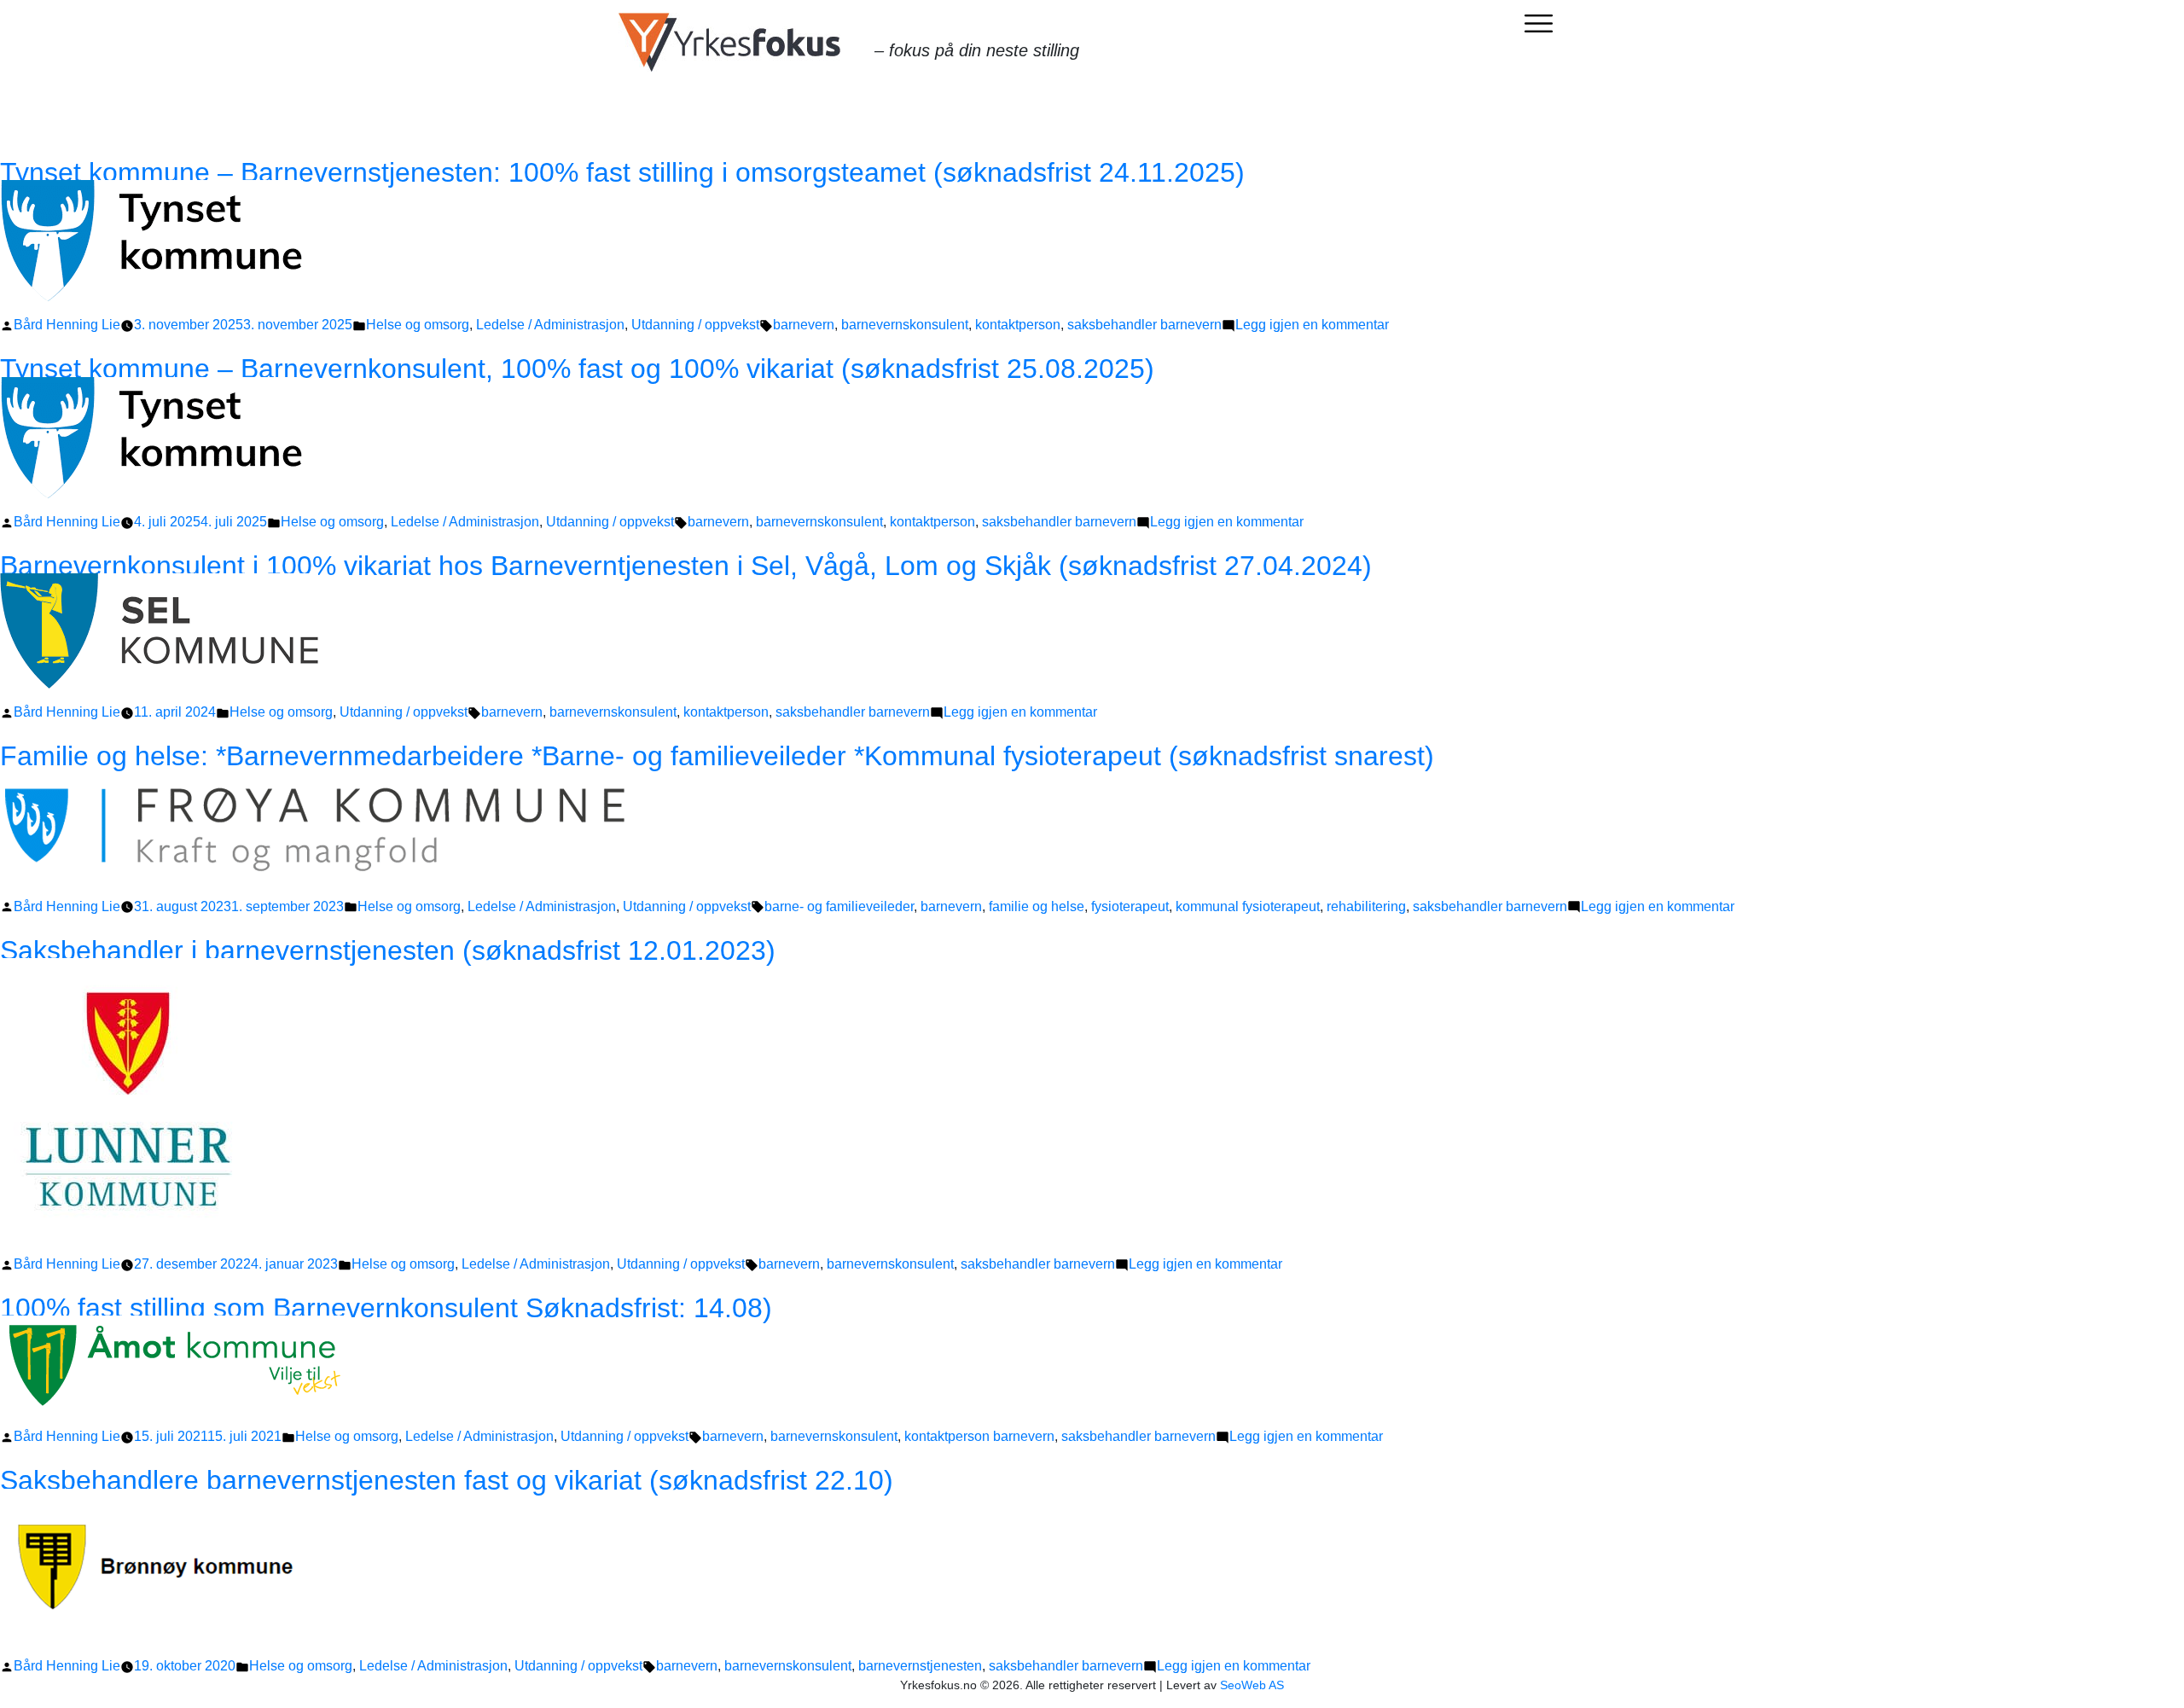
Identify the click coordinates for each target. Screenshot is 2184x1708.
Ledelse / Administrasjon (550, 325)
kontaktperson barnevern (979, 1436)
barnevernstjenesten (920, 1666)
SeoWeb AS (1252, 1685)
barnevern (804, 325)
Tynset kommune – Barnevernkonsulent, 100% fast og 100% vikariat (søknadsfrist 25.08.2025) (577, 369)
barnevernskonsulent (905, 325)
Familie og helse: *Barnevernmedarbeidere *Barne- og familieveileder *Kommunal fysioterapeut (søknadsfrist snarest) (717, 756)
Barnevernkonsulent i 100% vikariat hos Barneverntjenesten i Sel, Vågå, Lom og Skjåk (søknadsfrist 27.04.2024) (686, 566)
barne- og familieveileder (839, 906)
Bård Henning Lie (67, 325)
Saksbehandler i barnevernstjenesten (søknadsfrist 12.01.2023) (388, 950)
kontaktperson (1018, 325)
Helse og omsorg (418, 325)
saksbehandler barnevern (1144, 325)
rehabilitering (1366, 906)
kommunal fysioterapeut (1248, 906)
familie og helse (1037, 906)
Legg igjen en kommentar (1312, 325)
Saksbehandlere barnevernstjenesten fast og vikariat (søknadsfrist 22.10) (447, 1480)
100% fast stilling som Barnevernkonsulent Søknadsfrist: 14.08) (386, 1308)
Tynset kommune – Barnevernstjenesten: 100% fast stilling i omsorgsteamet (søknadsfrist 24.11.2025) (622, 172)
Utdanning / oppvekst (695, 325)
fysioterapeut (1130, 906)
